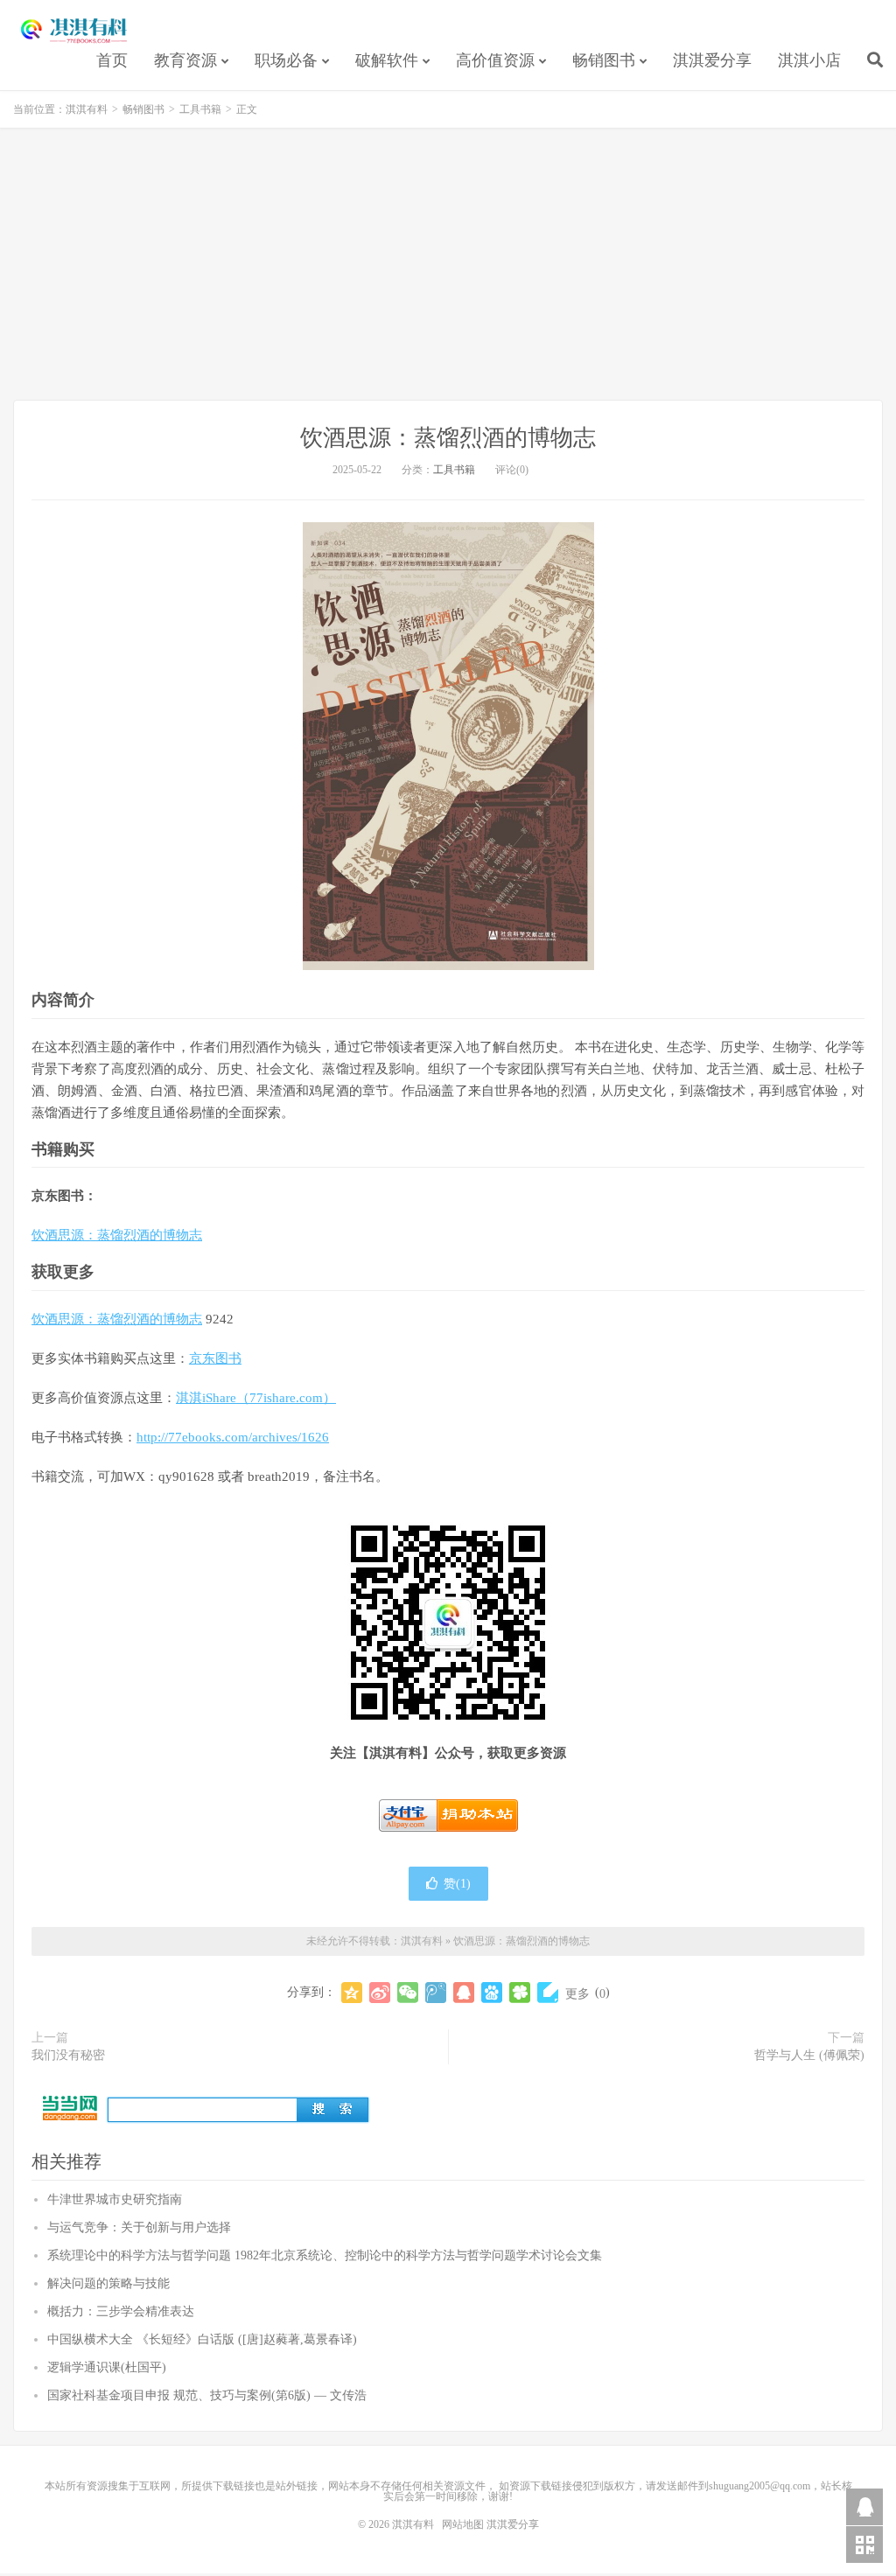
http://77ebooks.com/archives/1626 (233, 1437)
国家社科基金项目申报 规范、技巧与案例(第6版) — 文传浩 (207, 2395)
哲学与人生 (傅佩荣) (809, 2055)
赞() (457, 1884)
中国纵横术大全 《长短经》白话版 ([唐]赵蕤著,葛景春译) (202, 2339)
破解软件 (387, 60)
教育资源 (185, 60)
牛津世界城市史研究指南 (115, 2199)
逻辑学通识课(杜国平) (107, 2367)
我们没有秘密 (68, 2055)
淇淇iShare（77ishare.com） (256, 1398)
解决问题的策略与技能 (108, 2283)
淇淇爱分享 (712, 60)
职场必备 (286, 60)
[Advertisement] (448, 264)
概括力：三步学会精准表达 (121, 2311)
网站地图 (463, 2524)
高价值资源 (495, 60)
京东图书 (215, 1358)
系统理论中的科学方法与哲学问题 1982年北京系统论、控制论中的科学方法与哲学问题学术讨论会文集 (325, 2255)
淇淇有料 (74, 31)
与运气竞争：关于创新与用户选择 (139, 2227)
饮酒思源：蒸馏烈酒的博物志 (448, 438)
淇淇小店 (809, 60)
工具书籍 (200, 109)
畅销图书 (604, 60)
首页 (112, 60)
